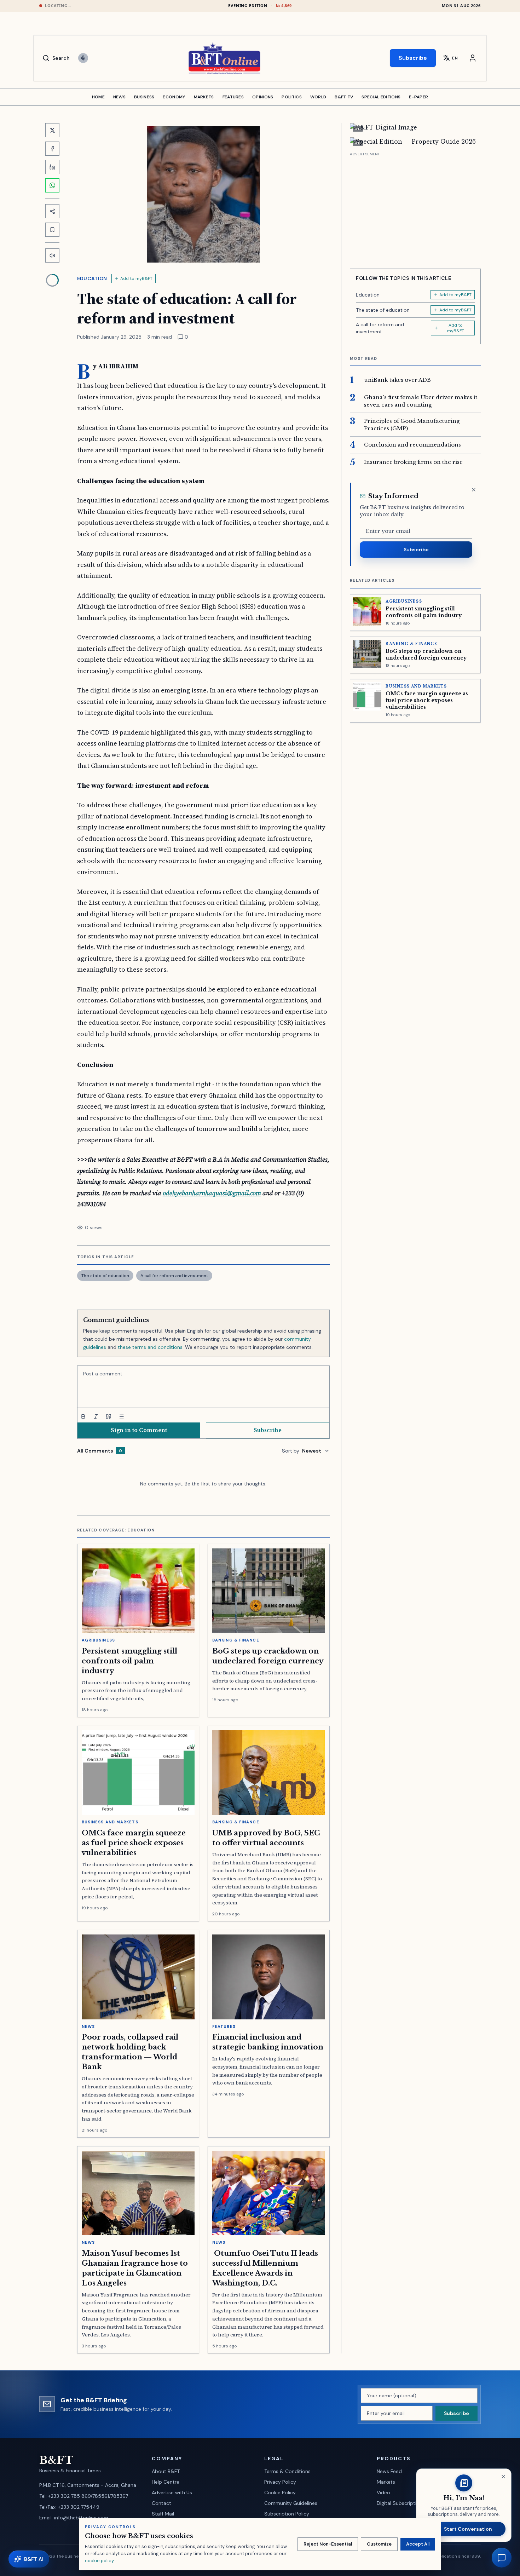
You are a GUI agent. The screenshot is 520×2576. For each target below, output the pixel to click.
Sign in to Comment (139, 1430)
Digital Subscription (400, 2503)
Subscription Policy (287, 2514)
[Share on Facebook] (52, 149)
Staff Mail (163, 2514)
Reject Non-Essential (328, 2544)
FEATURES (233, 97)
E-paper (418, 97)
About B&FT (166, 2471)
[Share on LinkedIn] (52, 167)
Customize (379, 2544)
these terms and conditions (150, 1347)
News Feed (389, 2471)
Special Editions (381, 97)
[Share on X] (52, 130)
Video (383, 2492)
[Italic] (96, 1416)
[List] (121, 1416)
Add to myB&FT (136, 278)
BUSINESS (144, 97)
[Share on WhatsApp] (52, 185)
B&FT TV (344, 97)
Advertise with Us (172, 2492)
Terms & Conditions (287, 2471)
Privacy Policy (280, 2482)
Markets (386, 2482)
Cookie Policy (280, 2492)
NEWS (119, 97)
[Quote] (109, 1416)
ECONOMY (174, 97)
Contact (161, 2503)
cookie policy (99, 2561)
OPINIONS (263, 97)
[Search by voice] (83, 58)
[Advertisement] (415, 208)
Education (92, 278)
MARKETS (204, 97)
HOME (98, 97)
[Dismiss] (474, 490)
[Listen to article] (52, 255)
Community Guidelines (291, 2503)
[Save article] (52, 230)
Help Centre (166, 2482)
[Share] (52, 211)
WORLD (318, 97)
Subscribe (413, 58)
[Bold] (83, 1416)
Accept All (418, 2544)
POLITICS (291, 97)
